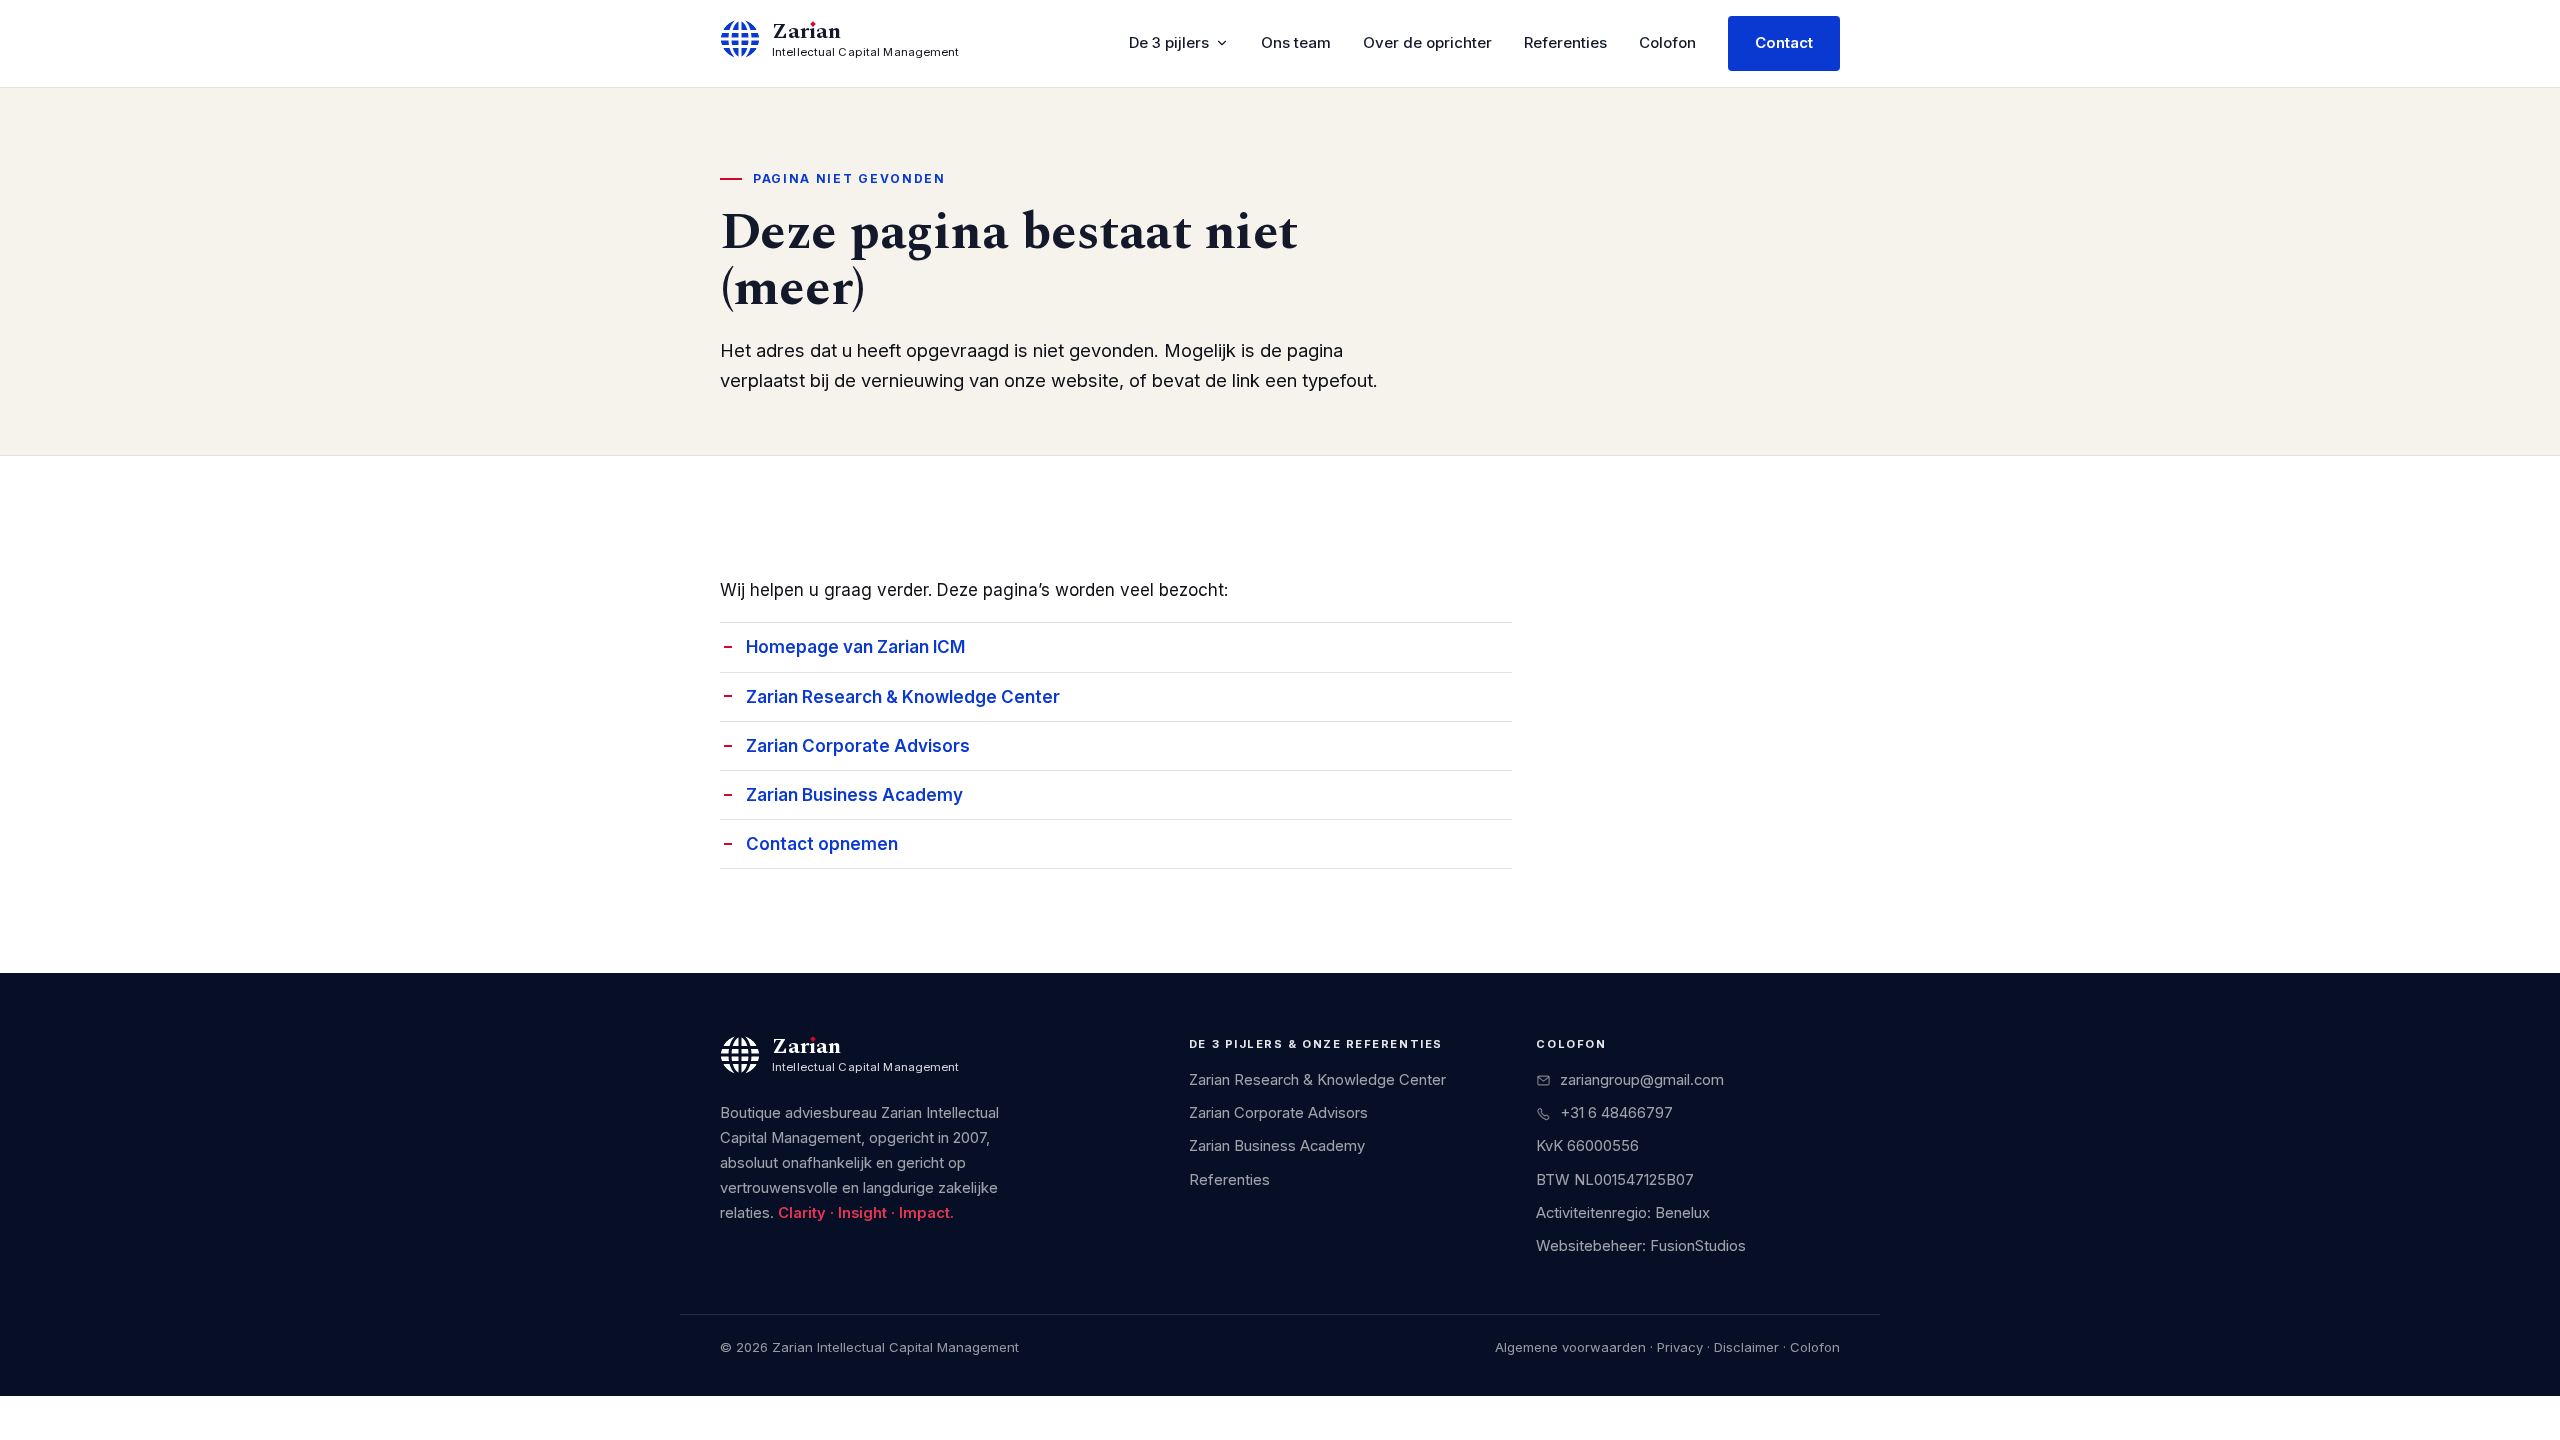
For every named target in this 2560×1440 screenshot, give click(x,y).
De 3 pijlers (1169, 42)
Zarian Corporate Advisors (858, 746)
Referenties (1565, 42)
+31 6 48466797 (1616, 1113)
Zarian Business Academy (854, 795)
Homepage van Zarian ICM (855, 647)
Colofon (1667, 42)
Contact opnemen (822, 844)
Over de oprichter (1427, 42)
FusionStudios (1698, 1246)
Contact (1784, 42)
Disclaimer (1746, 1347)
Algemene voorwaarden (1570, 1347)
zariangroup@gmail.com (1642, 1080)
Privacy (1680, 1347)
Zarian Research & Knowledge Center (903, 697)
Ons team (1296, 42)
